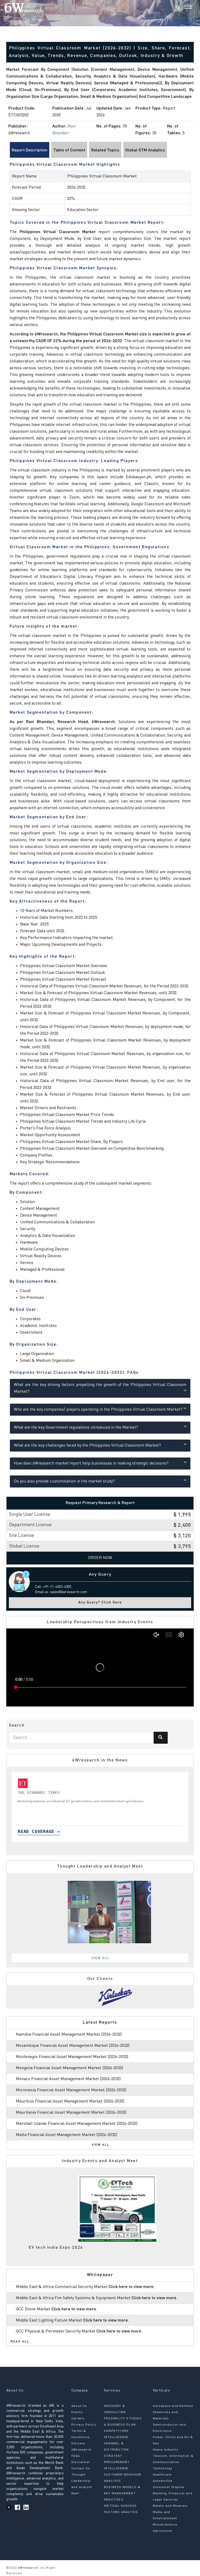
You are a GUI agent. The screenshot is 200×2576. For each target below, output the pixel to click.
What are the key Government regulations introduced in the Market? (76, 1428)
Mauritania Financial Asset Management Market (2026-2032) (71, 2113)
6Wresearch (27, 2568)
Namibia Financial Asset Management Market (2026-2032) (69, 2035)
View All (101, 1958)
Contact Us (81, 2469)
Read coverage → (39, 1832)
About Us (79, 2406)
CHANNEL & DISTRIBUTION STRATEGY (116, 2450)
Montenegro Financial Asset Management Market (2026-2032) (72, 2057)
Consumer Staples (169, 2487)
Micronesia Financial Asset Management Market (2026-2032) (71, 2090)
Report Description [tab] (30, 150)
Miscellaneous (165, 2525)
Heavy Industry (166, 2450)
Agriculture (163, 2531)
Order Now (100, 1558)
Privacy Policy (84, 2425)
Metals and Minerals (170, 2506)
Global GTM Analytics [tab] (145, 150)
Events (77, 2412)
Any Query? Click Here (100, 1603)
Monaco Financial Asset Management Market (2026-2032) (68, 2079)
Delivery (78, 2444)
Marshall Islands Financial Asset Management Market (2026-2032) (77, 2124)
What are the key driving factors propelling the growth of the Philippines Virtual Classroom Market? (100, 1388)
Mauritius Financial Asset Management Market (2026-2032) (70, 2101)
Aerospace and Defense (173, 2406)
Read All (20, 2342)
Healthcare (162, 2475)
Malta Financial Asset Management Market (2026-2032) (66, 2135)
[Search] (178, 8)
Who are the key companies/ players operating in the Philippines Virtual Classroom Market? (98, 1410)
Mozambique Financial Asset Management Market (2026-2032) (73, 2046)
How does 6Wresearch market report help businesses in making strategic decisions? (91, 1463)
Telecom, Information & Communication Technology (173, 2462)
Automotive (163, 2481)
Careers (78, 2419)
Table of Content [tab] (69, 150)
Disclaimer (81, 2462)
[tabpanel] (100, 1807)
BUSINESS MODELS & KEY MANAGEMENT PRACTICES (122, 2494)
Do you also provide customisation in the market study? (64, 1481)
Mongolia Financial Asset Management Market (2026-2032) (69, 2068)
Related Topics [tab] (105, 150)
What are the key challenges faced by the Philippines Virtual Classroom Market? (87, 1446)
